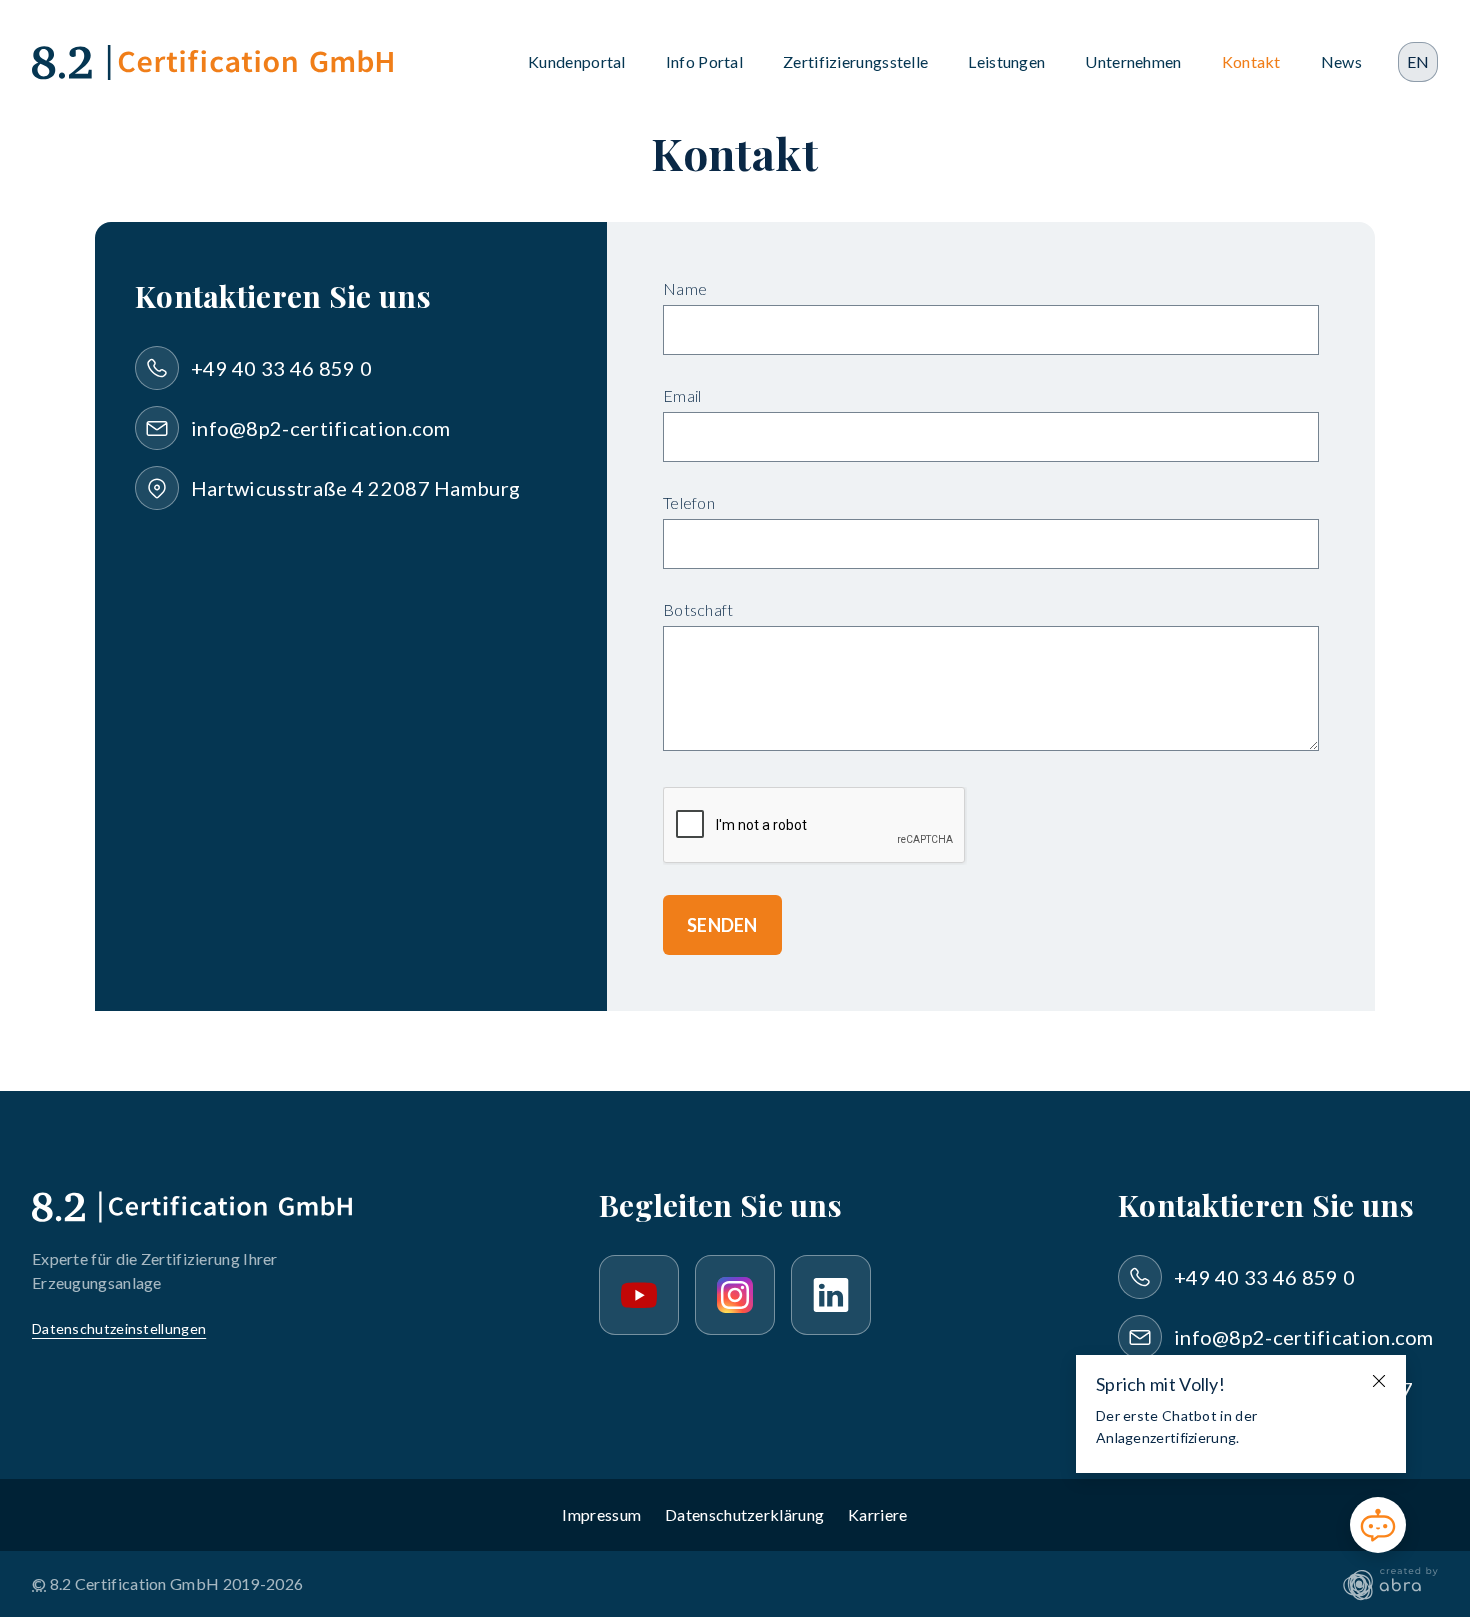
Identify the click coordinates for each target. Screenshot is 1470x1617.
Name (685, 288)
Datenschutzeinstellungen (119, 1328)
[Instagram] (735, 1295)
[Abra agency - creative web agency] (1390, 1584)
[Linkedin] (831, 1295)
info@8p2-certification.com (321, 428)
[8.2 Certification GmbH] (212, 62)
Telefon (689, 502)
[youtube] (639, 1295)
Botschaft (698, 609)
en (1418, 61)
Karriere (877, 1514)
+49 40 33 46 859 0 (281, 368)
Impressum (601, 1514)
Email (682, 395)
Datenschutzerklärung (744, 1514)
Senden (722, 925)
